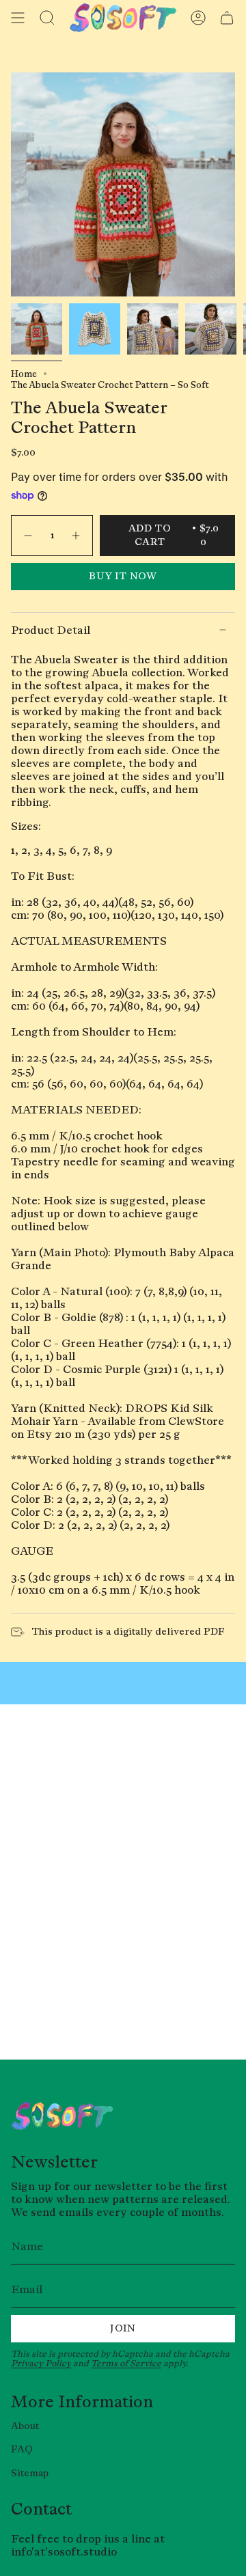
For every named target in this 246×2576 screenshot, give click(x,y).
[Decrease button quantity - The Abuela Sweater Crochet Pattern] (27, 536)
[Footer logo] (62, 2116)
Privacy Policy (41, 2363)
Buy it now (123, 576)
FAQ (22, 2449)
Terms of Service (126, 2363)
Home (24, 374)
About (25, 2426)
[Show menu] (18, 18)
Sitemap (30, 2473)
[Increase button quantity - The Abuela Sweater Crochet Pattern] (77, 536)
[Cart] (227, 18)
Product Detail (51, 630)
